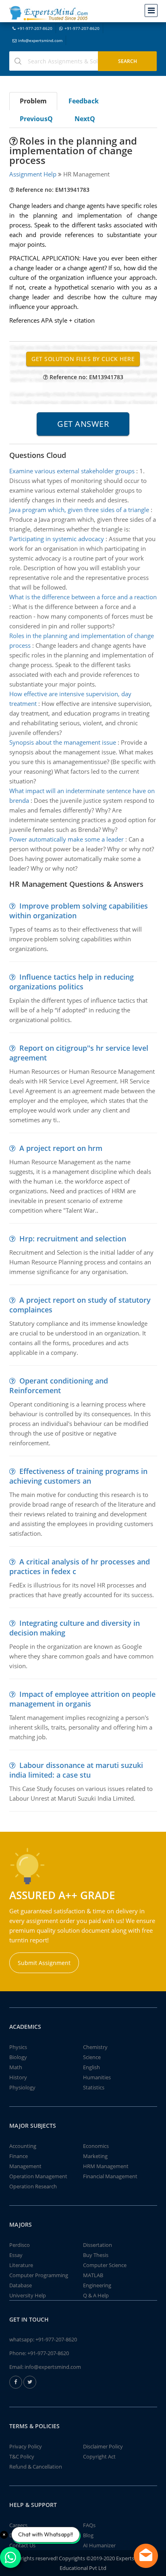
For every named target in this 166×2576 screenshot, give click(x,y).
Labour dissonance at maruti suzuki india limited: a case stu (76, 1770)
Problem (33, 101)
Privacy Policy (26, 2446)
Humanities (97, 2077)
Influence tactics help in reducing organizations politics (72, 982)
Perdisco (20, 2245)
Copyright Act (99, 2456)
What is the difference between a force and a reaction (83, 597)
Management (25, 2166)
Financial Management (110, 2176)
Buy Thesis (96, 2255)
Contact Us (22, 2545)
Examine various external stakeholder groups (72, 471)
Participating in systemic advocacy (57, 539)
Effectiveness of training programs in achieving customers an (78, 1476)
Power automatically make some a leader (66, 839)
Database (21, 2285)
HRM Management (106, 2166)
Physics (18, 2047)
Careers (18, 2525)
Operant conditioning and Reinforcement (59, 1386)
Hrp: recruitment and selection (73, 1239)
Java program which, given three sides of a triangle (79, 510)
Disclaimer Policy (103, 2446)
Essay (16, 2255)
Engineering (97, 2285)
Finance (19, 2156)
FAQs (89, 2525)
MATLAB (93, 2275)
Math (16, 2067)
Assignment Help (33, 174)
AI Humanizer (99, 2545)
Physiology (22, 2087)
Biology (18, 2057)
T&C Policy (22, 2456)
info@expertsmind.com (40, 40)
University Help (28, 2295)
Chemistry (95, 2047)
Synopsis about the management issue (63, 742)
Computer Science (105, 2265)
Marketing (95, 2156)
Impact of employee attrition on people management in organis (82, 1699)
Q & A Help (96, 2295)
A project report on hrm (61, 1148)
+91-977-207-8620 (35, 28)
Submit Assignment (44, 1963)
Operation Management (38, 2176)
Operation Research (33, 2186)
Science (92, 2057)
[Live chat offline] (146, 2556)
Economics (96, 2146)
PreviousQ (36, 119)
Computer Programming (39, 2275)
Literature (21, 2265)
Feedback (84, 101)
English (91, 2067)
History (18, 2077)
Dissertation (98, 2245)
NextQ (85, 119)
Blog (88, 2535)
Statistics (94, 2087)
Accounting (23, 2146)
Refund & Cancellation (36, 2467)
